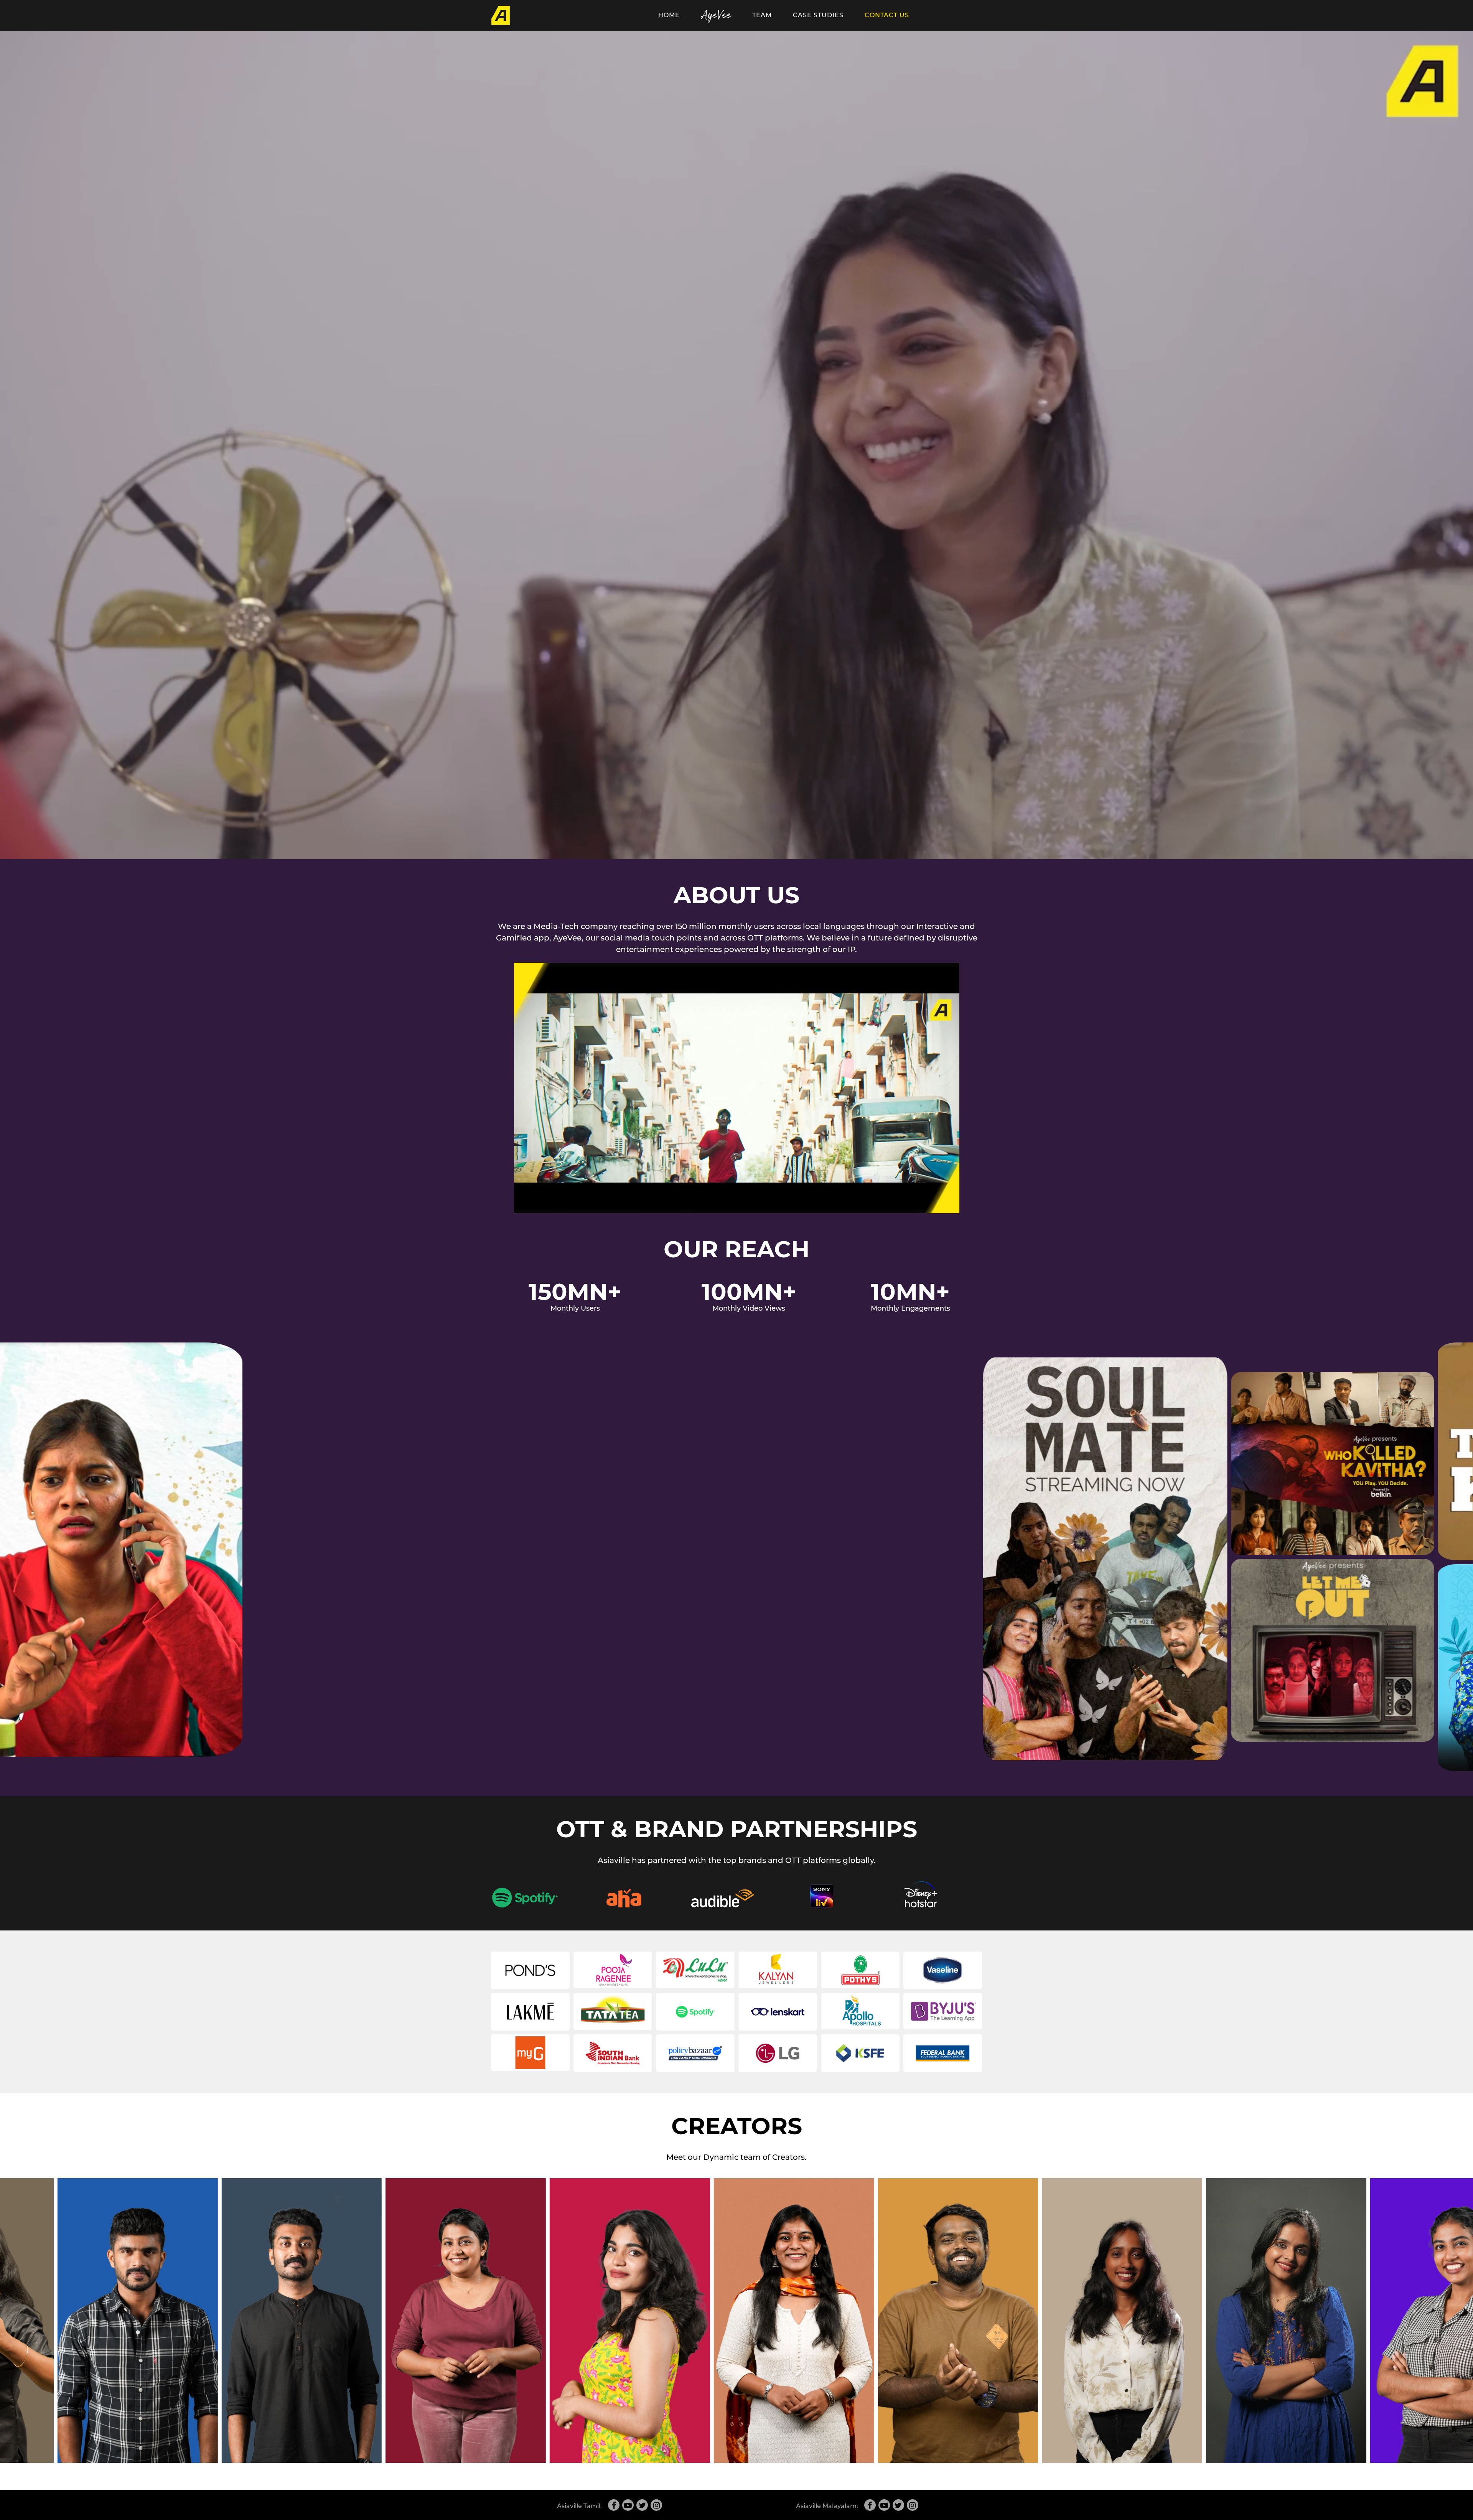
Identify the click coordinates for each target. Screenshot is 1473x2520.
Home (669, 15)
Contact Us (887, 15)
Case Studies (818, 15)
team (762, 15)
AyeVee (716, 15)
